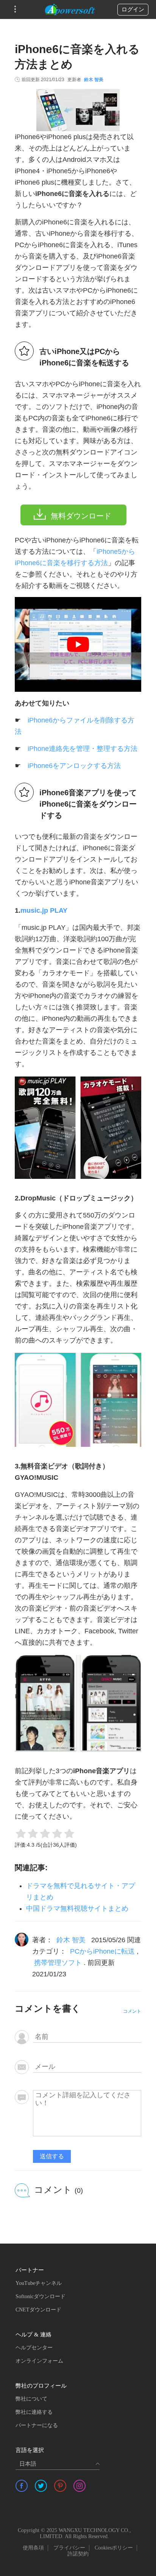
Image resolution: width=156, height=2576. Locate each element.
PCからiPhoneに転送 (102, 1951)
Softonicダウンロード (41, 2296)
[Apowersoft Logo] (70, 9)
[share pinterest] (60, 2486)
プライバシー (69, 2548)
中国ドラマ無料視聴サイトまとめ (77, 1908)
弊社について (31, 2399)
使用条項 (33, 2548)
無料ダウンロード (81, 516)
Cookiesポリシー (114, 2548)
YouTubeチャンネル (39, 2283)
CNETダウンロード (38, 2310)
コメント (132, 2011)
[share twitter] (41, 2486)
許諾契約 (78, 2554)
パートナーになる (37, 2425)
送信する (52, 2156)
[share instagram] (80, 2486)
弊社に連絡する (34, 2412)
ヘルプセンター (34, 2348)
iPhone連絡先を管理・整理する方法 (83, 749)
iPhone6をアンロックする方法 (74, 766)
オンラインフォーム (39, 2361)
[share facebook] (22, 2486)
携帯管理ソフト (58, 1963)
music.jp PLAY (44, 910)
